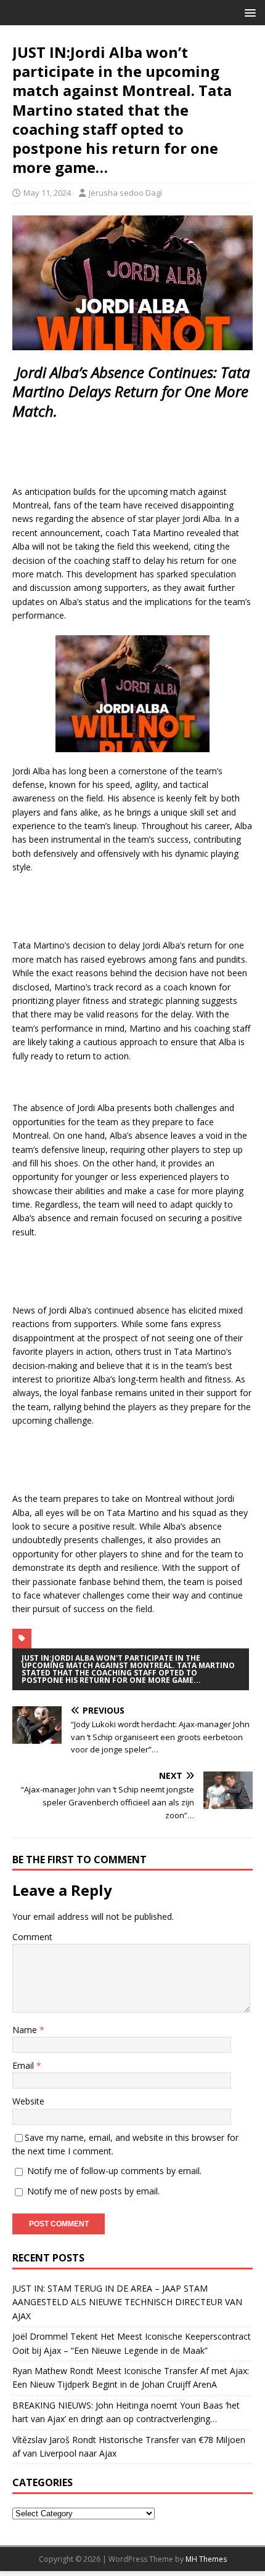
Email (24, 2065)
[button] (248, 12)
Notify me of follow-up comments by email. (114, 2171)
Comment (32, 1937)
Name (26, 2030)
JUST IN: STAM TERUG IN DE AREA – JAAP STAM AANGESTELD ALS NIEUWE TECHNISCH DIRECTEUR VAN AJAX (127, 2302)
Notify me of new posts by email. (93, 2191)
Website (28, 2101)
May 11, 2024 (47, 193)
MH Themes (206, 2559)
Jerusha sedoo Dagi (125, 193)
